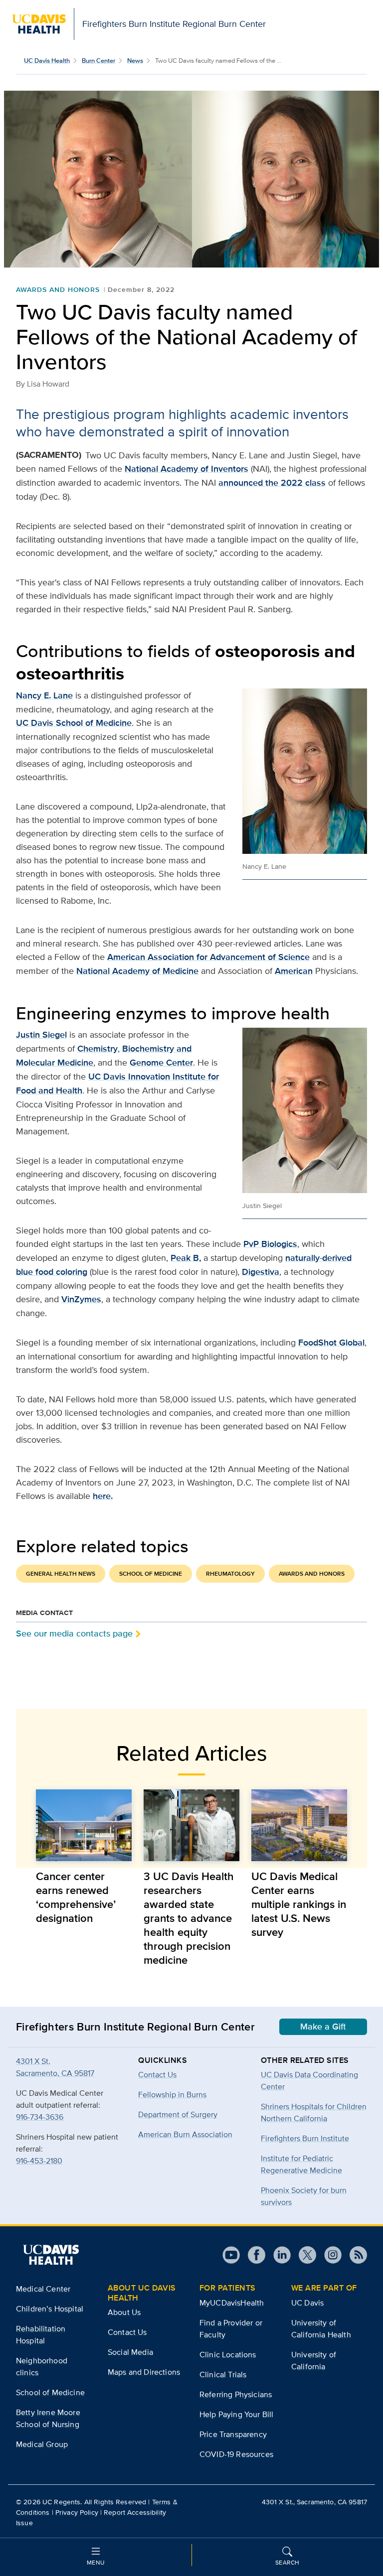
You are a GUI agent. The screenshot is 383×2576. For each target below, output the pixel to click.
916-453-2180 (39, 2161)
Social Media (130, 2352)
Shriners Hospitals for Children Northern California (314, 2112)
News (135, 61)
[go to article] (84, 1825)
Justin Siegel (41, 1035)
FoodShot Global (331, 1343)
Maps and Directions (144, 2372)
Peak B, (186, 1258)
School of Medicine (151, 1574)
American (294, 971)
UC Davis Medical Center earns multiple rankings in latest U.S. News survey (299, 1904)
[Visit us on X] (303, 2255)
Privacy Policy (77, 2512)
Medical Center (43, 2289)
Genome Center (161, 1063)
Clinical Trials (223, 2374)
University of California (314, 2361)
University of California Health (321, 2329)
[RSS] (354, 2255)
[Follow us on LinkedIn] (278, 2255)
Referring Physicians (236, 2394)
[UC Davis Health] (51, 2255)
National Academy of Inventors (187, 469)
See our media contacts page (74, 1633)
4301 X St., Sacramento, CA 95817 (314, 2502)
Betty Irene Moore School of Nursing (48, 2418)
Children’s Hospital (50, 2309)
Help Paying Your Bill (236, 2414)
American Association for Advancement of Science (208, 957)
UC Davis (307, 2303)
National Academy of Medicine (137, 971)
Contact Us (127, 2332)
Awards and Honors (58, 289)
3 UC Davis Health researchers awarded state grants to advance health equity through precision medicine (189, 1918)
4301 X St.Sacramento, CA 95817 (55, 2067)
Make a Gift (323, 2027)
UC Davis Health (47, 61)
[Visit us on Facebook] (253, 2255)
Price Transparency (233, 2434)
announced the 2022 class (272, 483)
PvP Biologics (270, 1244)
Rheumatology (230, 1574)
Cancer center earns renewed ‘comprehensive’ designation (76, 1897)
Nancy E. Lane (44, 695)
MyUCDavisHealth (232, 2303)
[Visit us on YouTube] (231, 2255)
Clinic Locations (228, 2355)
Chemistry (97, 1049)
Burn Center (98, 61)
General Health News (61, 1574)
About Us (124, 2312)
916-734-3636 (40, 2117)
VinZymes (81, 1299)
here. (103, 1496)
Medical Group (42, 2444)
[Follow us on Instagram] (329, 2255)
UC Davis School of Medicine (74, 723)
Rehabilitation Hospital (41, 2335)
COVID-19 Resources (236, 2454)
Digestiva (261, 1272)
